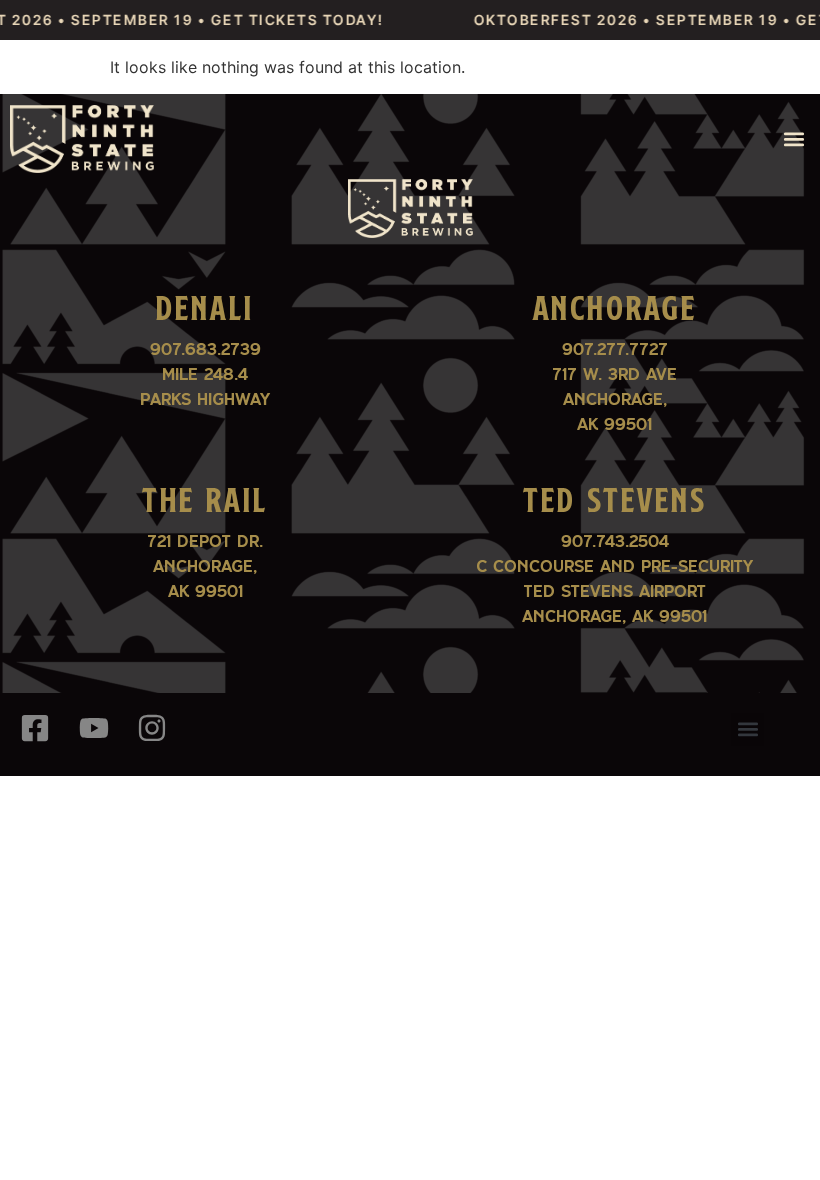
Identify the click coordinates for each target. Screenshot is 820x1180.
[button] (793, 139)
